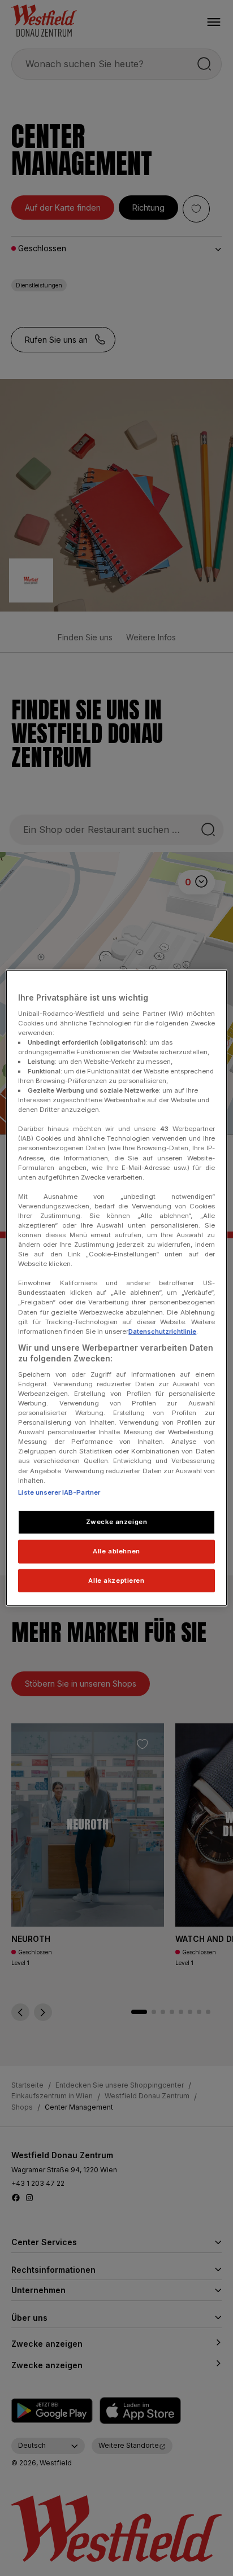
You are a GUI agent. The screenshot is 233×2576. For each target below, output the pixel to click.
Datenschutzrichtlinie (162, 1331)
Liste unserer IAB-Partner (59, 1492)
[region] (116, 1288)
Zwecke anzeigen (117, 1521)
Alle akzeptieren (116, 1580)
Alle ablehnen (116, 1551)
